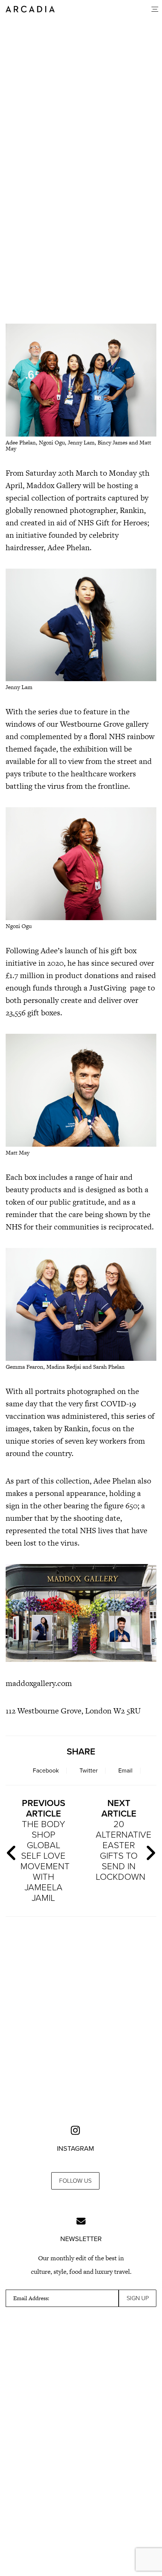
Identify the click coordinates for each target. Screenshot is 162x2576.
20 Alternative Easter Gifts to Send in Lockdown (122, 1840)
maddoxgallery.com (39, 1683)
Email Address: (31, 2298)
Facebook (46, 1771)
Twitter (89, 1771)
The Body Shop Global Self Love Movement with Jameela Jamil (45, 1851)
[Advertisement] (81, 224)
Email (125, 1771)
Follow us (75, 2181)
